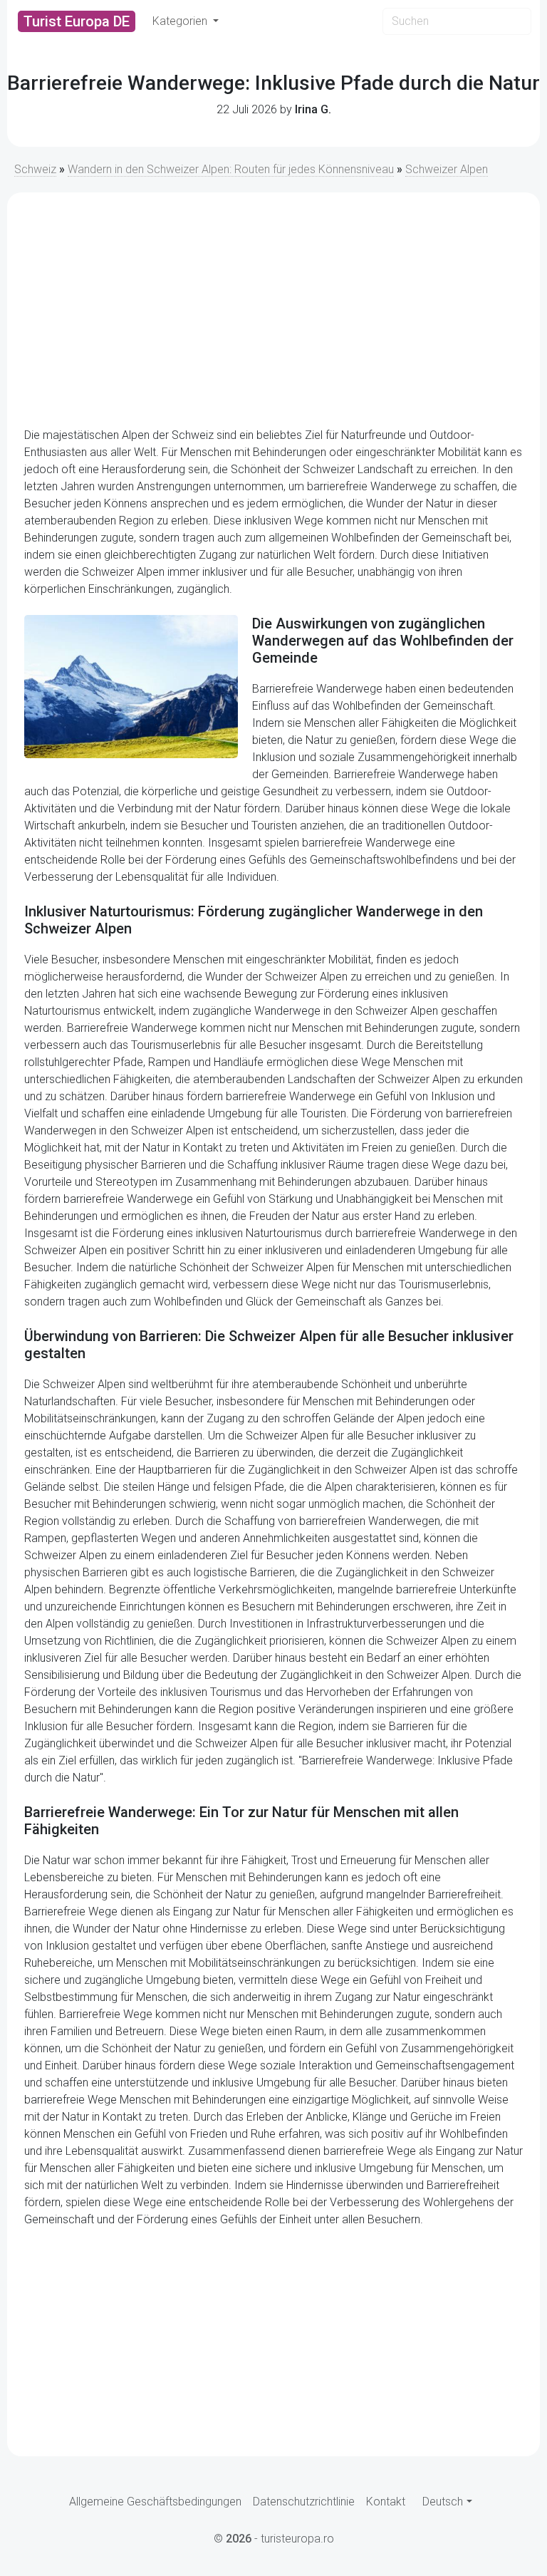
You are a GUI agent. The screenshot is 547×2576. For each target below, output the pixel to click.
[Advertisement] (273, 310)
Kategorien (181, 21)
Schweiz (35, 169)
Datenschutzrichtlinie (304, 2502)
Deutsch (443, 2502)
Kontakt (386, 2502)
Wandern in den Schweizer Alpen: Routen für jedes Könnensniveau (231, 169)
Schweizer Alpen (447, 169)
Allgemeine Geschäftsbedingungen (155, 2502)
